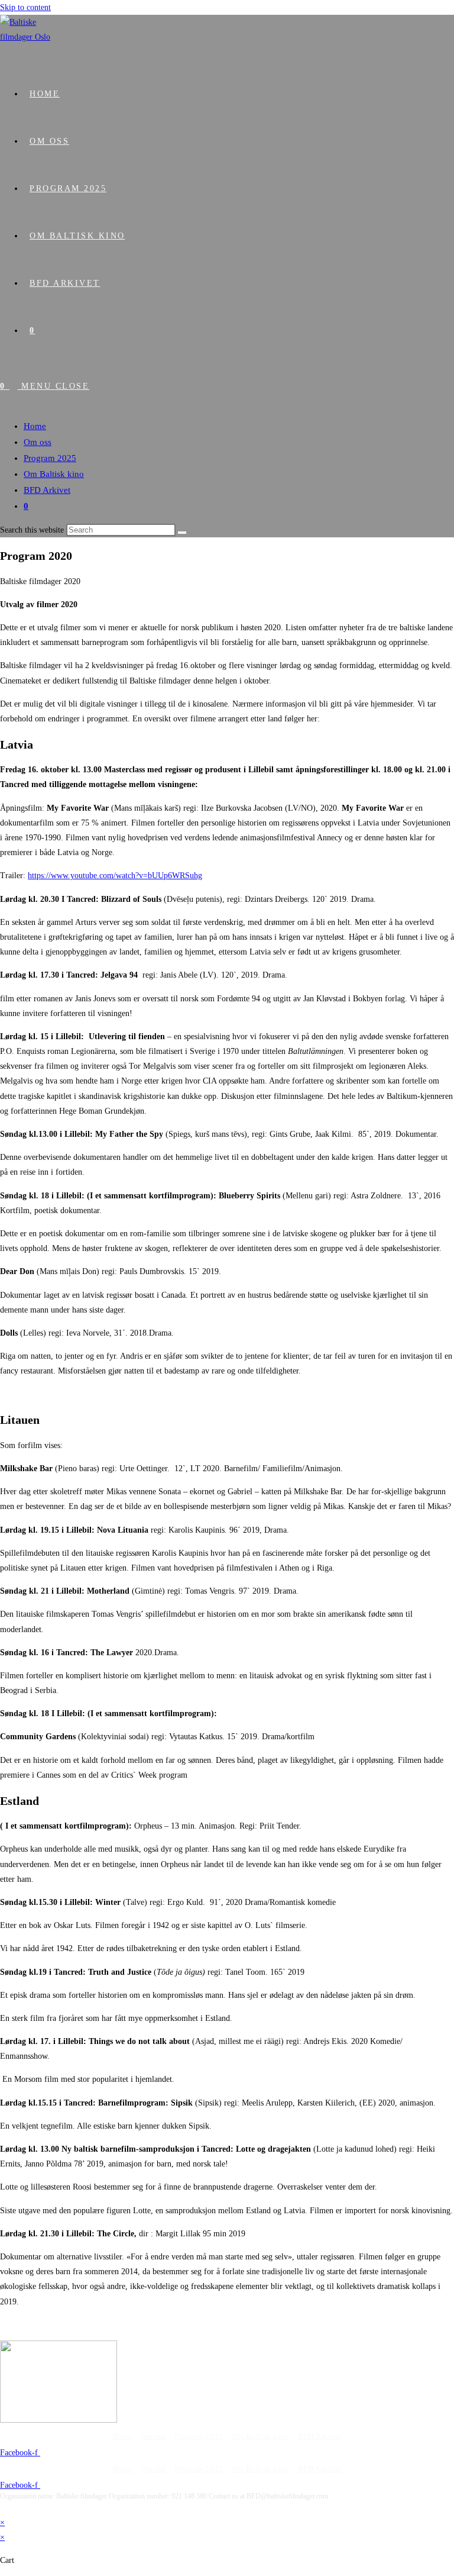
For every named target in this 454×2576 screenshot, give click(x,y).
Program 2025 (50, 458)
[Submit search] (182, 533)
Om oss (38, 442)
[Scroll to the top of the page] (3, 2507)
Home (35, 426)
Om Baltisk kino (54, 474)
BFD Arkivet (47, 490)
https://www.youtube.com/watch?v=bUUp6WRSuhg (115, 876)
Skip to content (25, 7)
